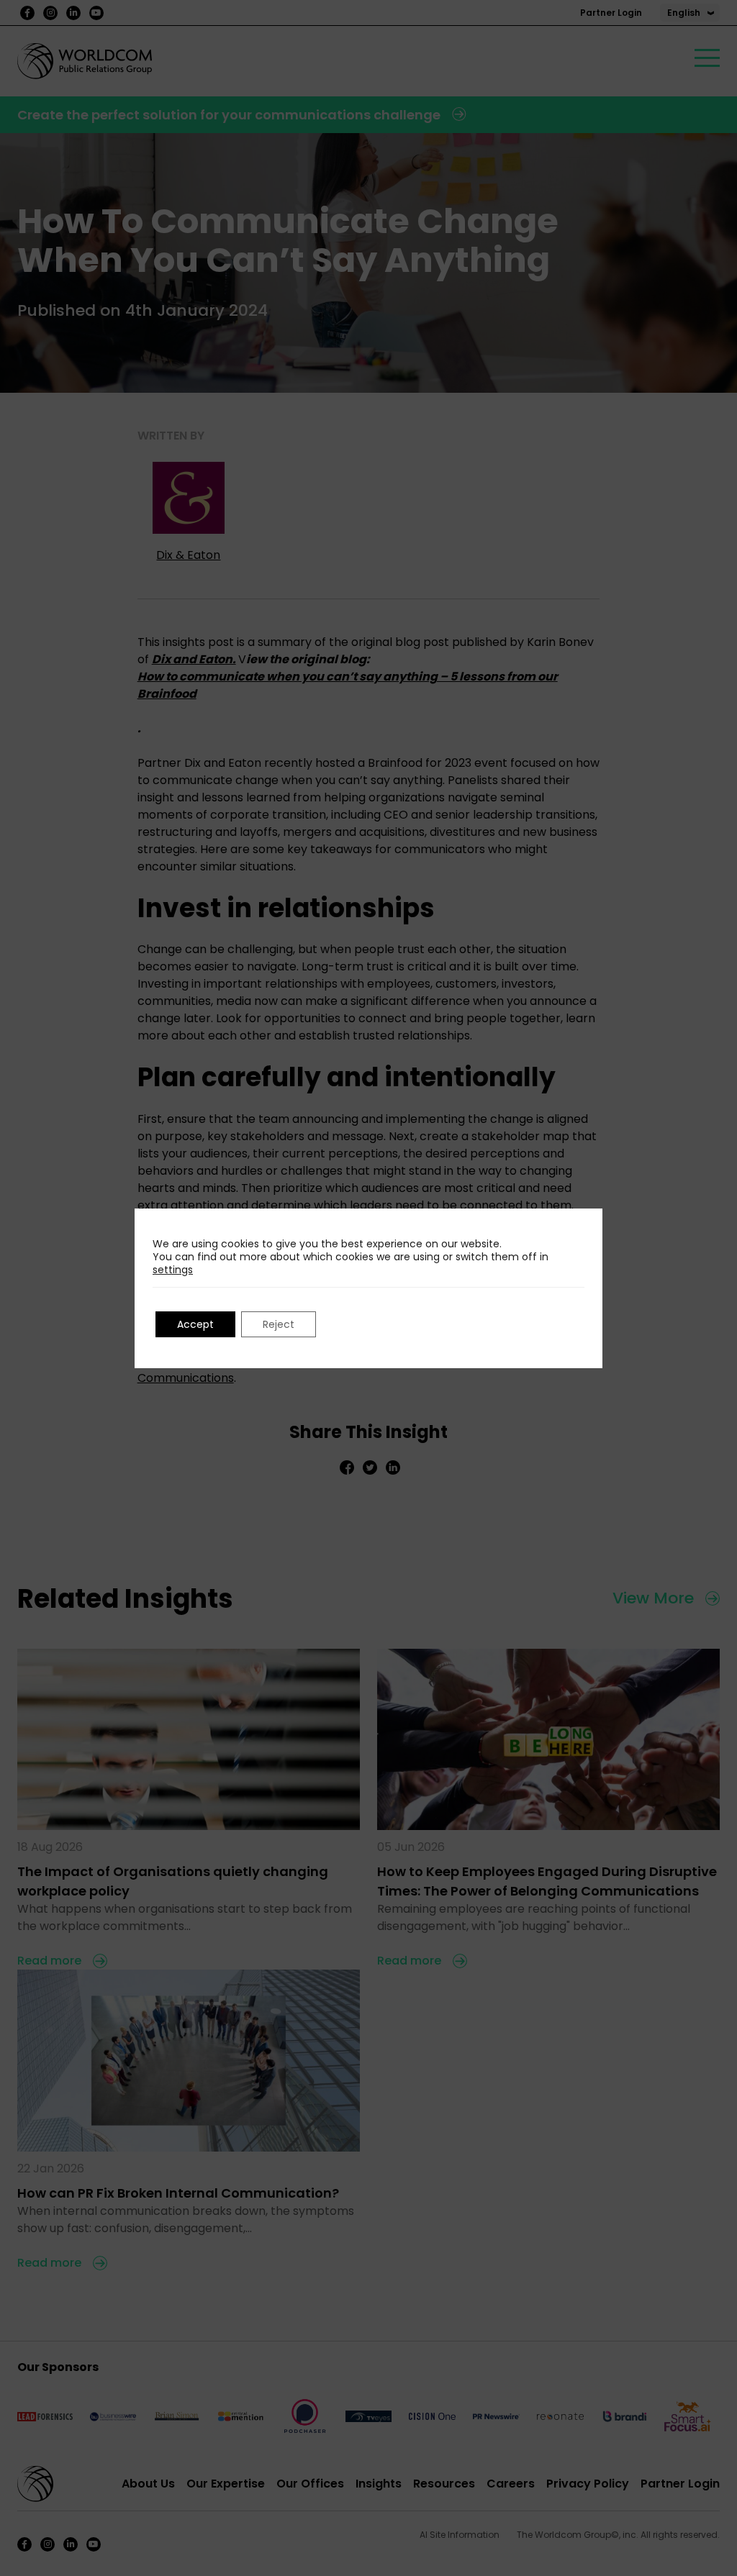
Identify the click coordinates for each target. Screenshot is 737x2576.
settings (173, 1270)
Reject (279, 1324)
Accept (195, 1324)
